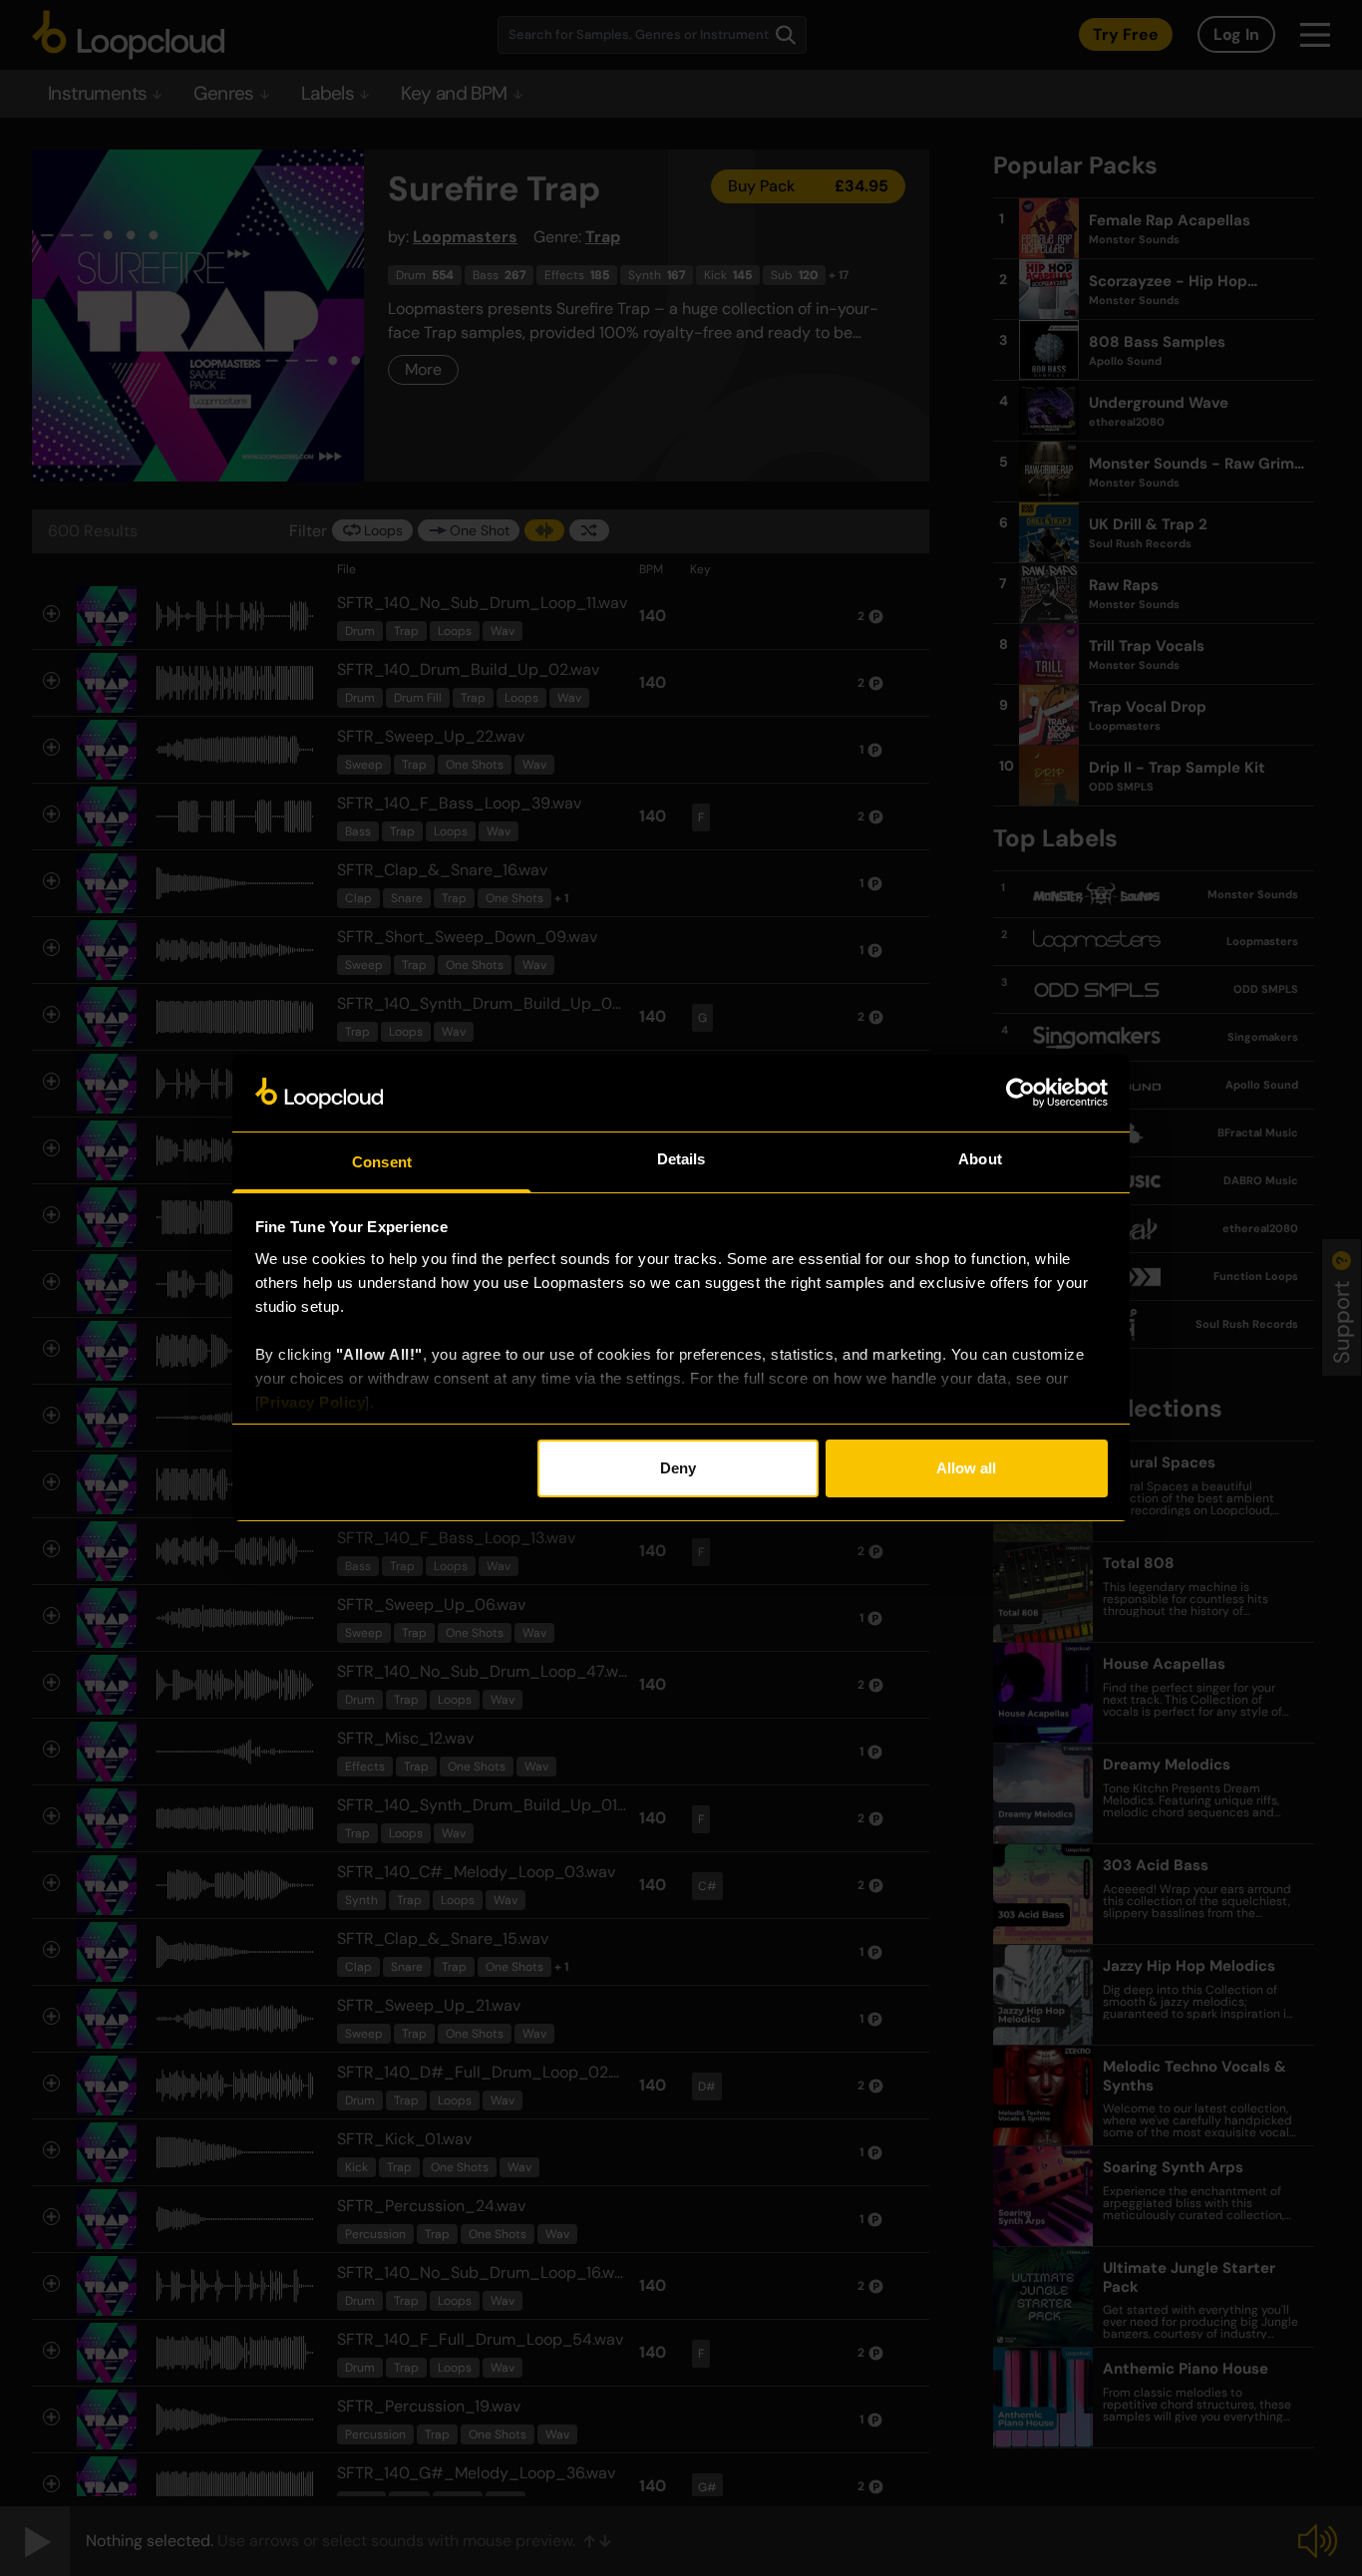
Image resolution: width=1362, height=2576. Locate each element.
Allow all (966, 1468)
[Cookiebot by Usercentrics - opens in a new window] (1021, 1093)
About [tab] (980, 1159)
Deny (678, 1468)
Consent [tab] (382, 1162)
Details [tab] (681, 1159)
